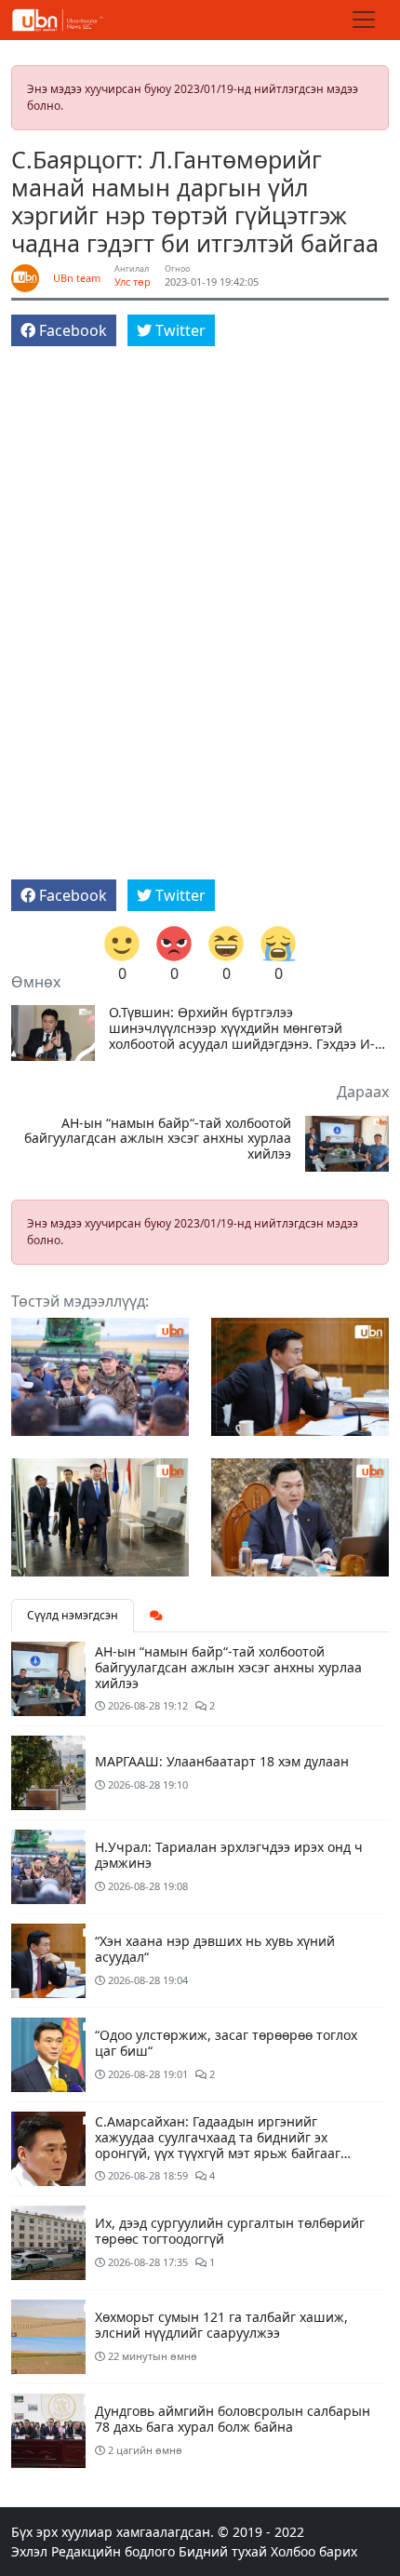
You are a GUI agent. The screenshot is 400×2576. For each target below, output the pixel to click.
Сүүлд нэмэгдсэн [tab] (73, 1615)
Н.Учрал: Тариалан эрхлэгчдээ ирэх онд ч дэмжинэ (229, 1855)
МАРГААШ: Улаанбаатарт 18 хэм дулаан (222, 1761)
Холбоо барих (314, 2551)
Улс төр (133, 282)
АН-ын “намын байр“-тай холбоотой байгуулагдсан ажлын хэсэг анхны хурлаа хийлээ (158, 1139)
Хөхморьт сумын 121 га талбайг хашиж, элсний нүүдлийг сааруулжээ (221, 2325)
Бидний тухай (223, 2551)
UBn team (77, 278)
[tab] (156, 1616)
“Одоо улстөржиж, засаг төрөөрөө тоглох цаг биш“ (226, 2043)
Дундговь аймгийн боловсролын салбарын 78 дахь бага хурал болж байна (233, 2419)
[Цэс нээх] (364, 20)
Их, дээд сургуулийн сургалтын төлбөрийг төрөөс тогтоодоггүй (230, 2231)
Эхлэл (29, 2551)
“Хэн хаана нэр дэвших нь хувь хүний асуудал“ (215, 1949)
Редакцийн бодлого (113, 2551)
